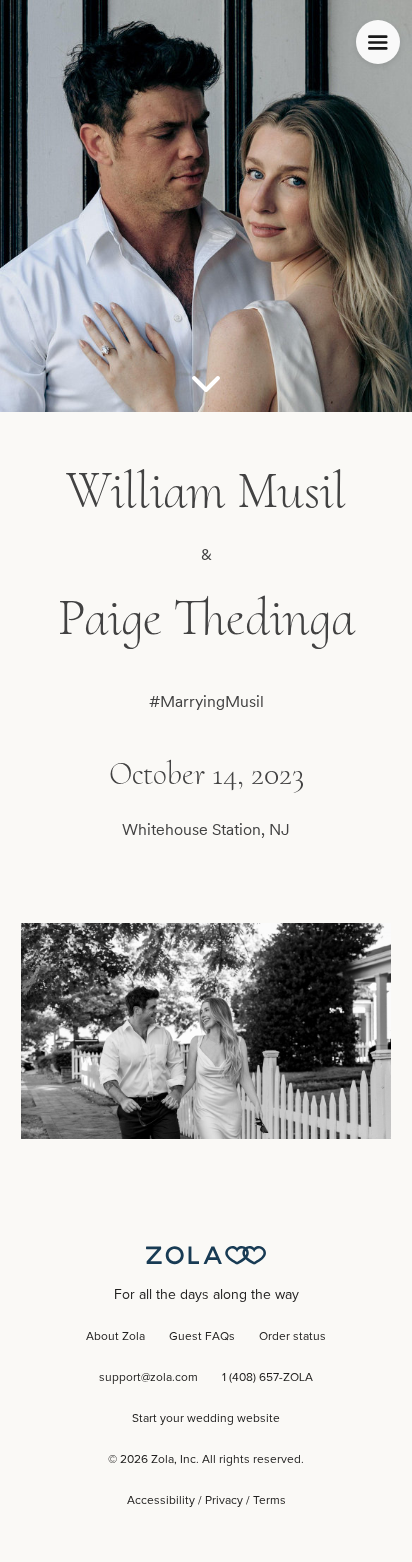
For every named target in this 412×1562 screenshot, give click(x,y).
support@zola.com (148, 1378)
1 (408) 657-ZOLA (267, 1378)
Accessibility (161, 1501)
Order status (292, 1337)
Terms (269, 1501)
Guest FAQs (202, 1337)
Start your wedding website (206, 1419)
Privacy (224, 1501)
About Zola (115, 1337)
